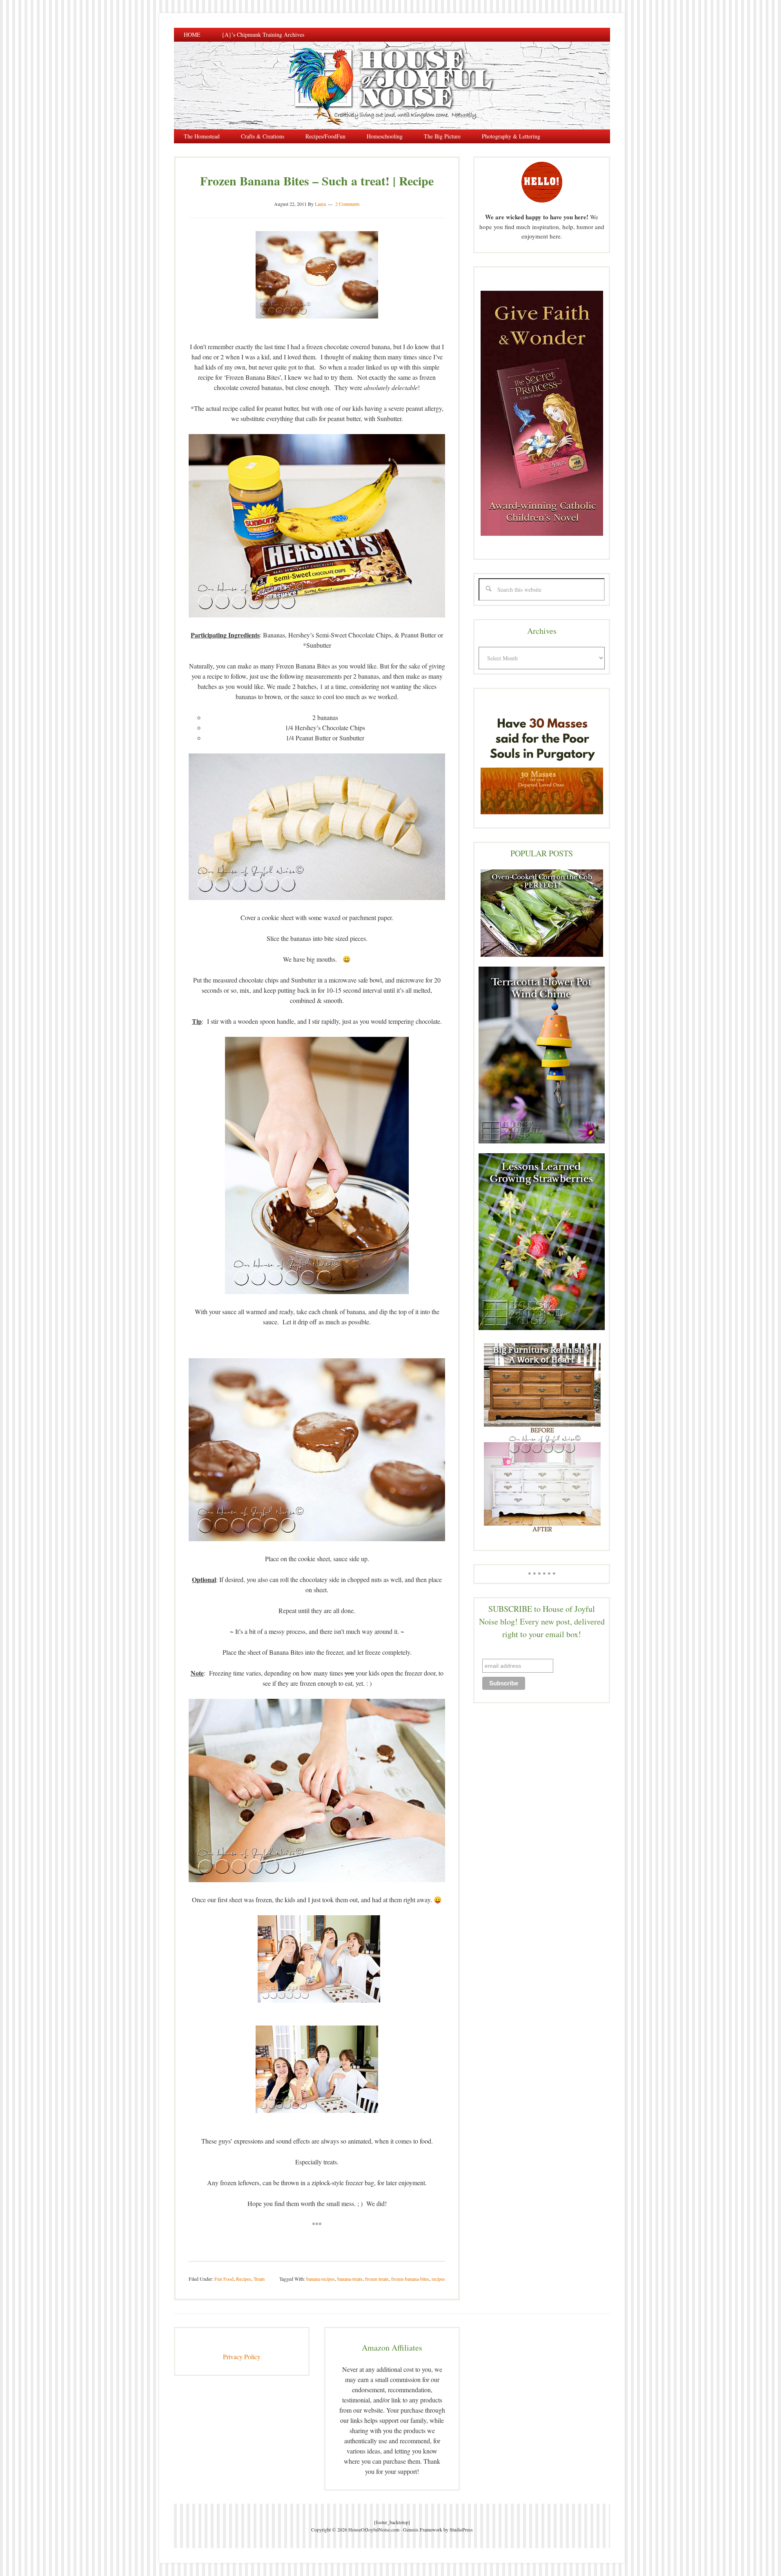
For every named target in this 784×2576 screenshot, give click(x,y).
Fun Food (224, 2279)
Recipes (244, 2279)
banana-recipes (321, 2279)
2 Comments (347, 204)
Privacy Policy (242, 2357)
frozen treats (377, 2279)
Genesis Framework (423, 2529)
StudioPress (461, 2529)
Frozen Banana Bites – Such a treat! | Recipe (317, 180)
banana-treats (350, 2279)
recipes (438, 2279)
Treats (259, 2279)
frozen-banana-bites (410, 2279)
